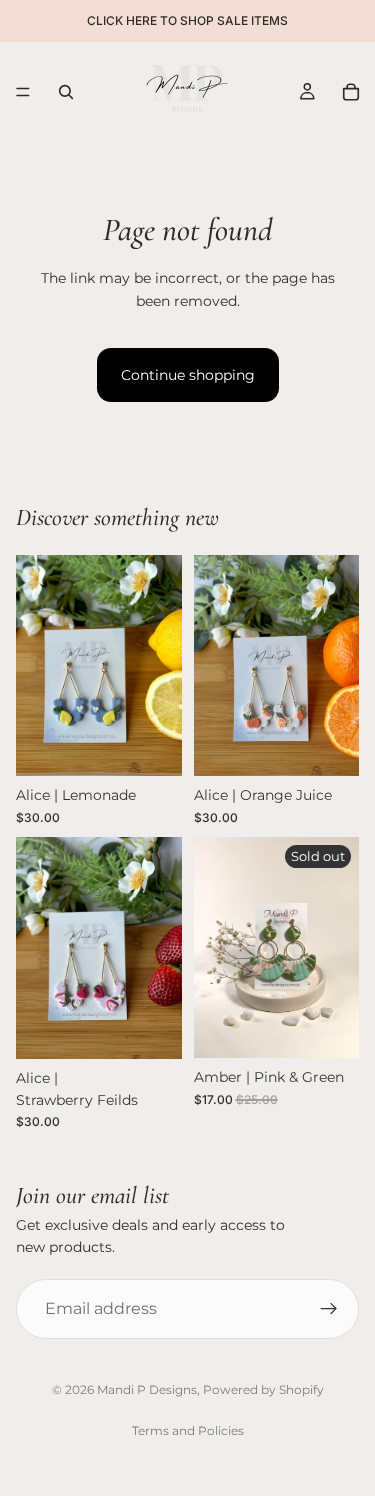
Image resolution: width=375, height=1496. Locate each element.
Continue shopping (188, 375)
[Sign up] (329, 1309)
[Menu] (23, 92)
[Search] (66, 92)
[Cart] (351, 92)
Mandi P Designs (147, 1389)
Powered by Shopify (263, 1389)
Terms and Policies (188, 1430)
